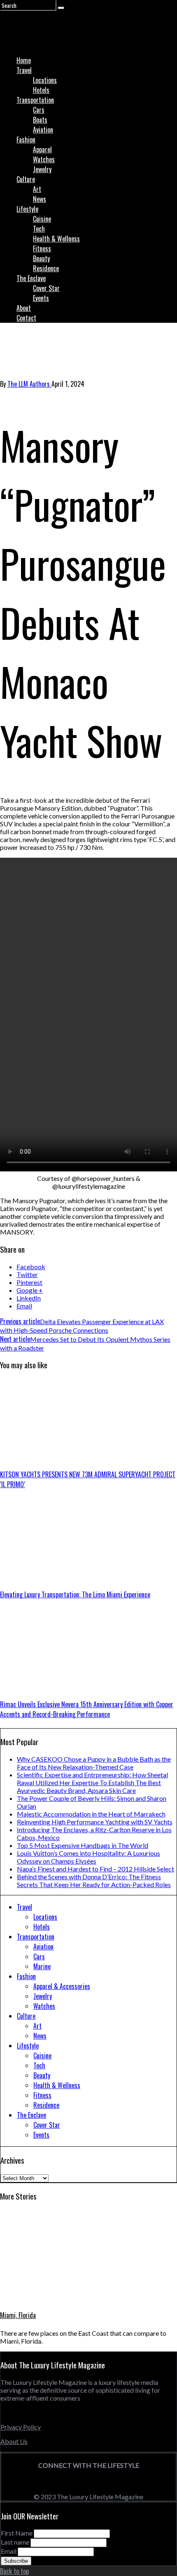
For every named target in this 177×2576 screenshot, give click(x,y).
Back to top (14, 2571)
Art (37, 189)
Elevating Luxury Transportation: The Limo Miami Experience (75, 1594)
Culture (26, 179)
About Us (14, 2441)
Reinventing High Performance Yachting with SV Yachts (95, 1822)
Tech (39, 229)
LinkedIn (29, 1298)
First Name (17, 2533)
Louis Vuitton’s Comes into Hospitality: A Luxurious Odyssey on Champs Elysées (88, 1857)
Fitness (42, 248)
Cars (39, 110)
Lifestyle (27, 209)
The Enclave (31, 278)
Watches (44, 159)
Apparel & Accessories (62, 1986)
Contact (26, 318)
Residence (46, 268)
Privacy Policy (21, 2427)
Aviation (43, 130)
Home (24, 60)
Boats (40, 120)
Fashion (26, 140)
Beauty (41, 258)
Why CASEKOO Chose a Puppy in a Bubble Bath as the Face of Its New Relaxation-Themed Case (94, 1763)
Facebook (31, 1267)
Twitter (27, 1274)
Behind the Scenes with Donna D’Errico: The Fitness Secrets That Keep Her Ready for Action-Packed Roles (94, 1881)
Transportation (35, 100)
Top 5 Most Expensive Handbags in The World (83, 1845)
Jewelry (42, 169)
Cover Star (46, 288)
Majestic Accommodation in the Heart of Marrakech (91, 1814)
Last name (15, 2542)
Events (41, 298)
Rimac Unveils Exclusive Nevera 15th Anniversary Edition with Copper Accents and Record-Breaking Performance (87, 1709)
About (24, 308)
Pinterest (29, 1282)
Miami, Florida (18, 2315)
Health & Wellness (56, 239)
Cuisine (42, 219)
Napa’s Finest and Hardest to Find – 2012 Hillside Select (95, 1869)
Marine (42, 1966)
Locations (45, 80)
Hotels (41, 90)
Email (24, 1306)
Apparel (42, 149)
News (40, 199)
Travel (24, 70)
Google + (30, 1290)
